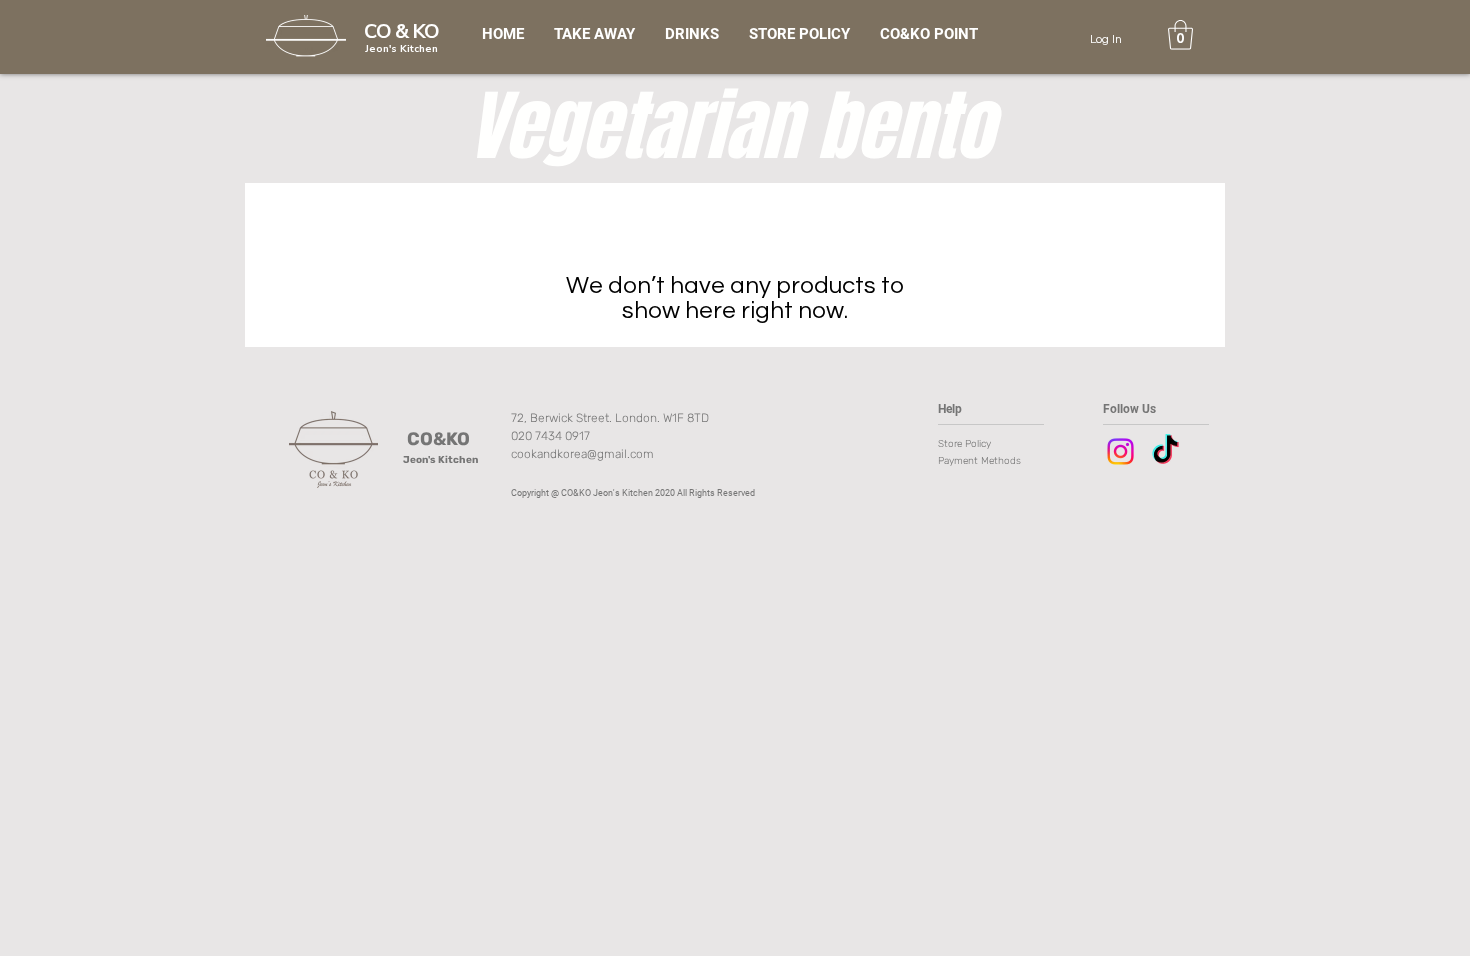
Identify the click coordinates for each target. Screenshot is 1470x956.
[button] (1180, 35)
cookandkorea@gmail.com (582, 454)
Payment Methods (981, 461)
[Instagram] (1120, 451)
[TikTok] (1165, 451)
